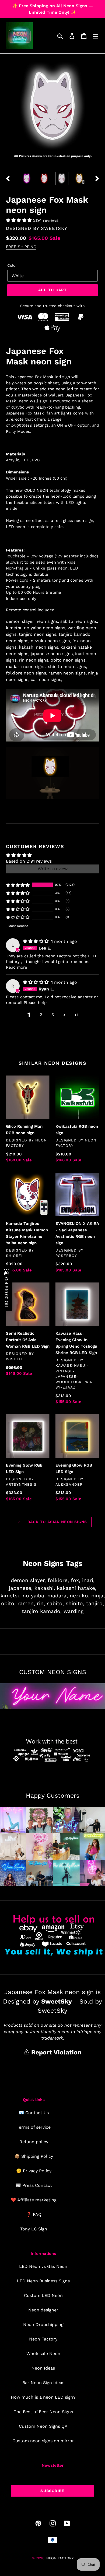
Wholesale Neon (43, 2354)
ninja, (98, 1596)
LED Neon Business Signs (43, 2281)
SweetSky (54, 228)
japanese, (21, 1588)
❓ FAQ (34, 2214)
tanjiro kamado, (42, 1611)
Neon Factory (43, 2339)
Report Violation (55, 2052)
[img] (36, 941)
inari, (88, 1580)
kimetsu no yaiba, (23, 1596)
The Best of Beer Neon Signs (43, 2412)
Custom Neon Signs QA (43, 2426)
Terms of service (34, 2127)
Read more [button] (17, 967)
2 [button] (41, 1015)
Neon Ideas (43, 2368)
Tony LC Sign (34, 2229)
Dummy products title (45, 4)
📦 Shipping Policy (34, 2156)
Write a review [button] (53, 869)
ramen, (26, 1603)
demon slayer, (28, 1580)
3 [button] (53, 1015)
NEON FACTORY (60, 2558)
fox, (76, 1580)
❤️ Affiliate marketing (34, 2200)
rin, (41, 1603)
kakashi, (45, 1588)
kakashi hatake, (77, 1588)
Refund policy (34, 2142)
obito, (8, 1603)
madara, (58, 1596)
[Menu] (96, 36)
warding (73, 1611)
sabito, (55, 1603)
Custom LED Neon (43, 2295)
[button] (20, 220)
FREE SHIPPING (21, 247)
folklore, (58, 1580)
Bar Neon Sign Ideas (43, 2383)
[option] (27, 178)
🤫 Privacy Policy (34, 2171)
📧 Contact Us (34, 2113)
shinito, (75, 1603)
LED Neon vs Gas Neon (43, 2266)
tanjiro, (95, 1603)
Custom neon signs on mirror (43, 2441)
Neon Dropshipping (43, 2324)
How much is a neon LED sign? (43, 2397)
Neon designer (43, 2310)
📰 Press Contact (34, 2185)
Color (12, 265)
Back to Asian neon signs (57, 1522)
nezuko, (80, 1596)
